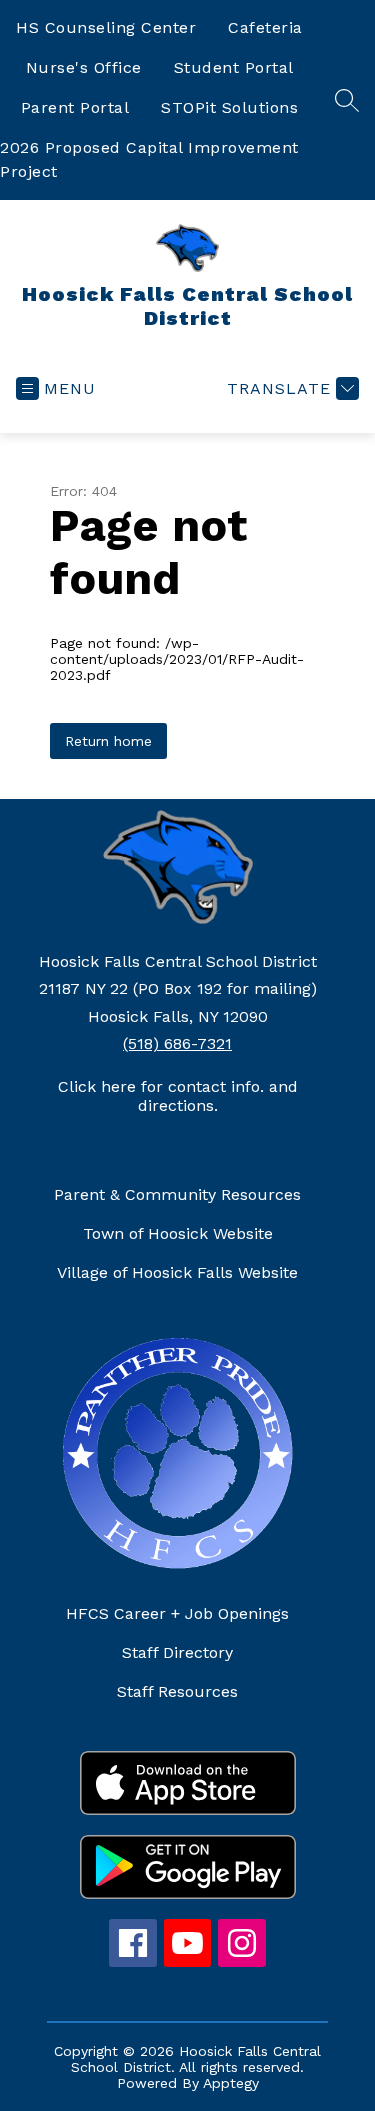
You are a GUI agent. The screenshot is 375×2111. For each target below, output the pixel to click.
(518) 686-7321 (177, 1043)
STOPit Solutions (229, 107)
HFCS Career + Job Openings (177, 1613)
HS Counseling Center (106, 27)
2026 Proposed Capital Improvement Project (149, 159)
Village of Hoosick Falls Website (177, 1272)
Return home (108, 741)
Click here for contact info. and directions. (178, 1096)
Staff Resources (177, 1691)
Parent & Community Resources (177, 1194)
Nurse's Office (84, 67)
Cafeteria (265, 27)
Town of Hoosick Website (178, 1233)
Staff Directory (177, 1652)
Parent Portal (75, 107)
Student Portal (234, 67)
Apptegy (231, 2083)
